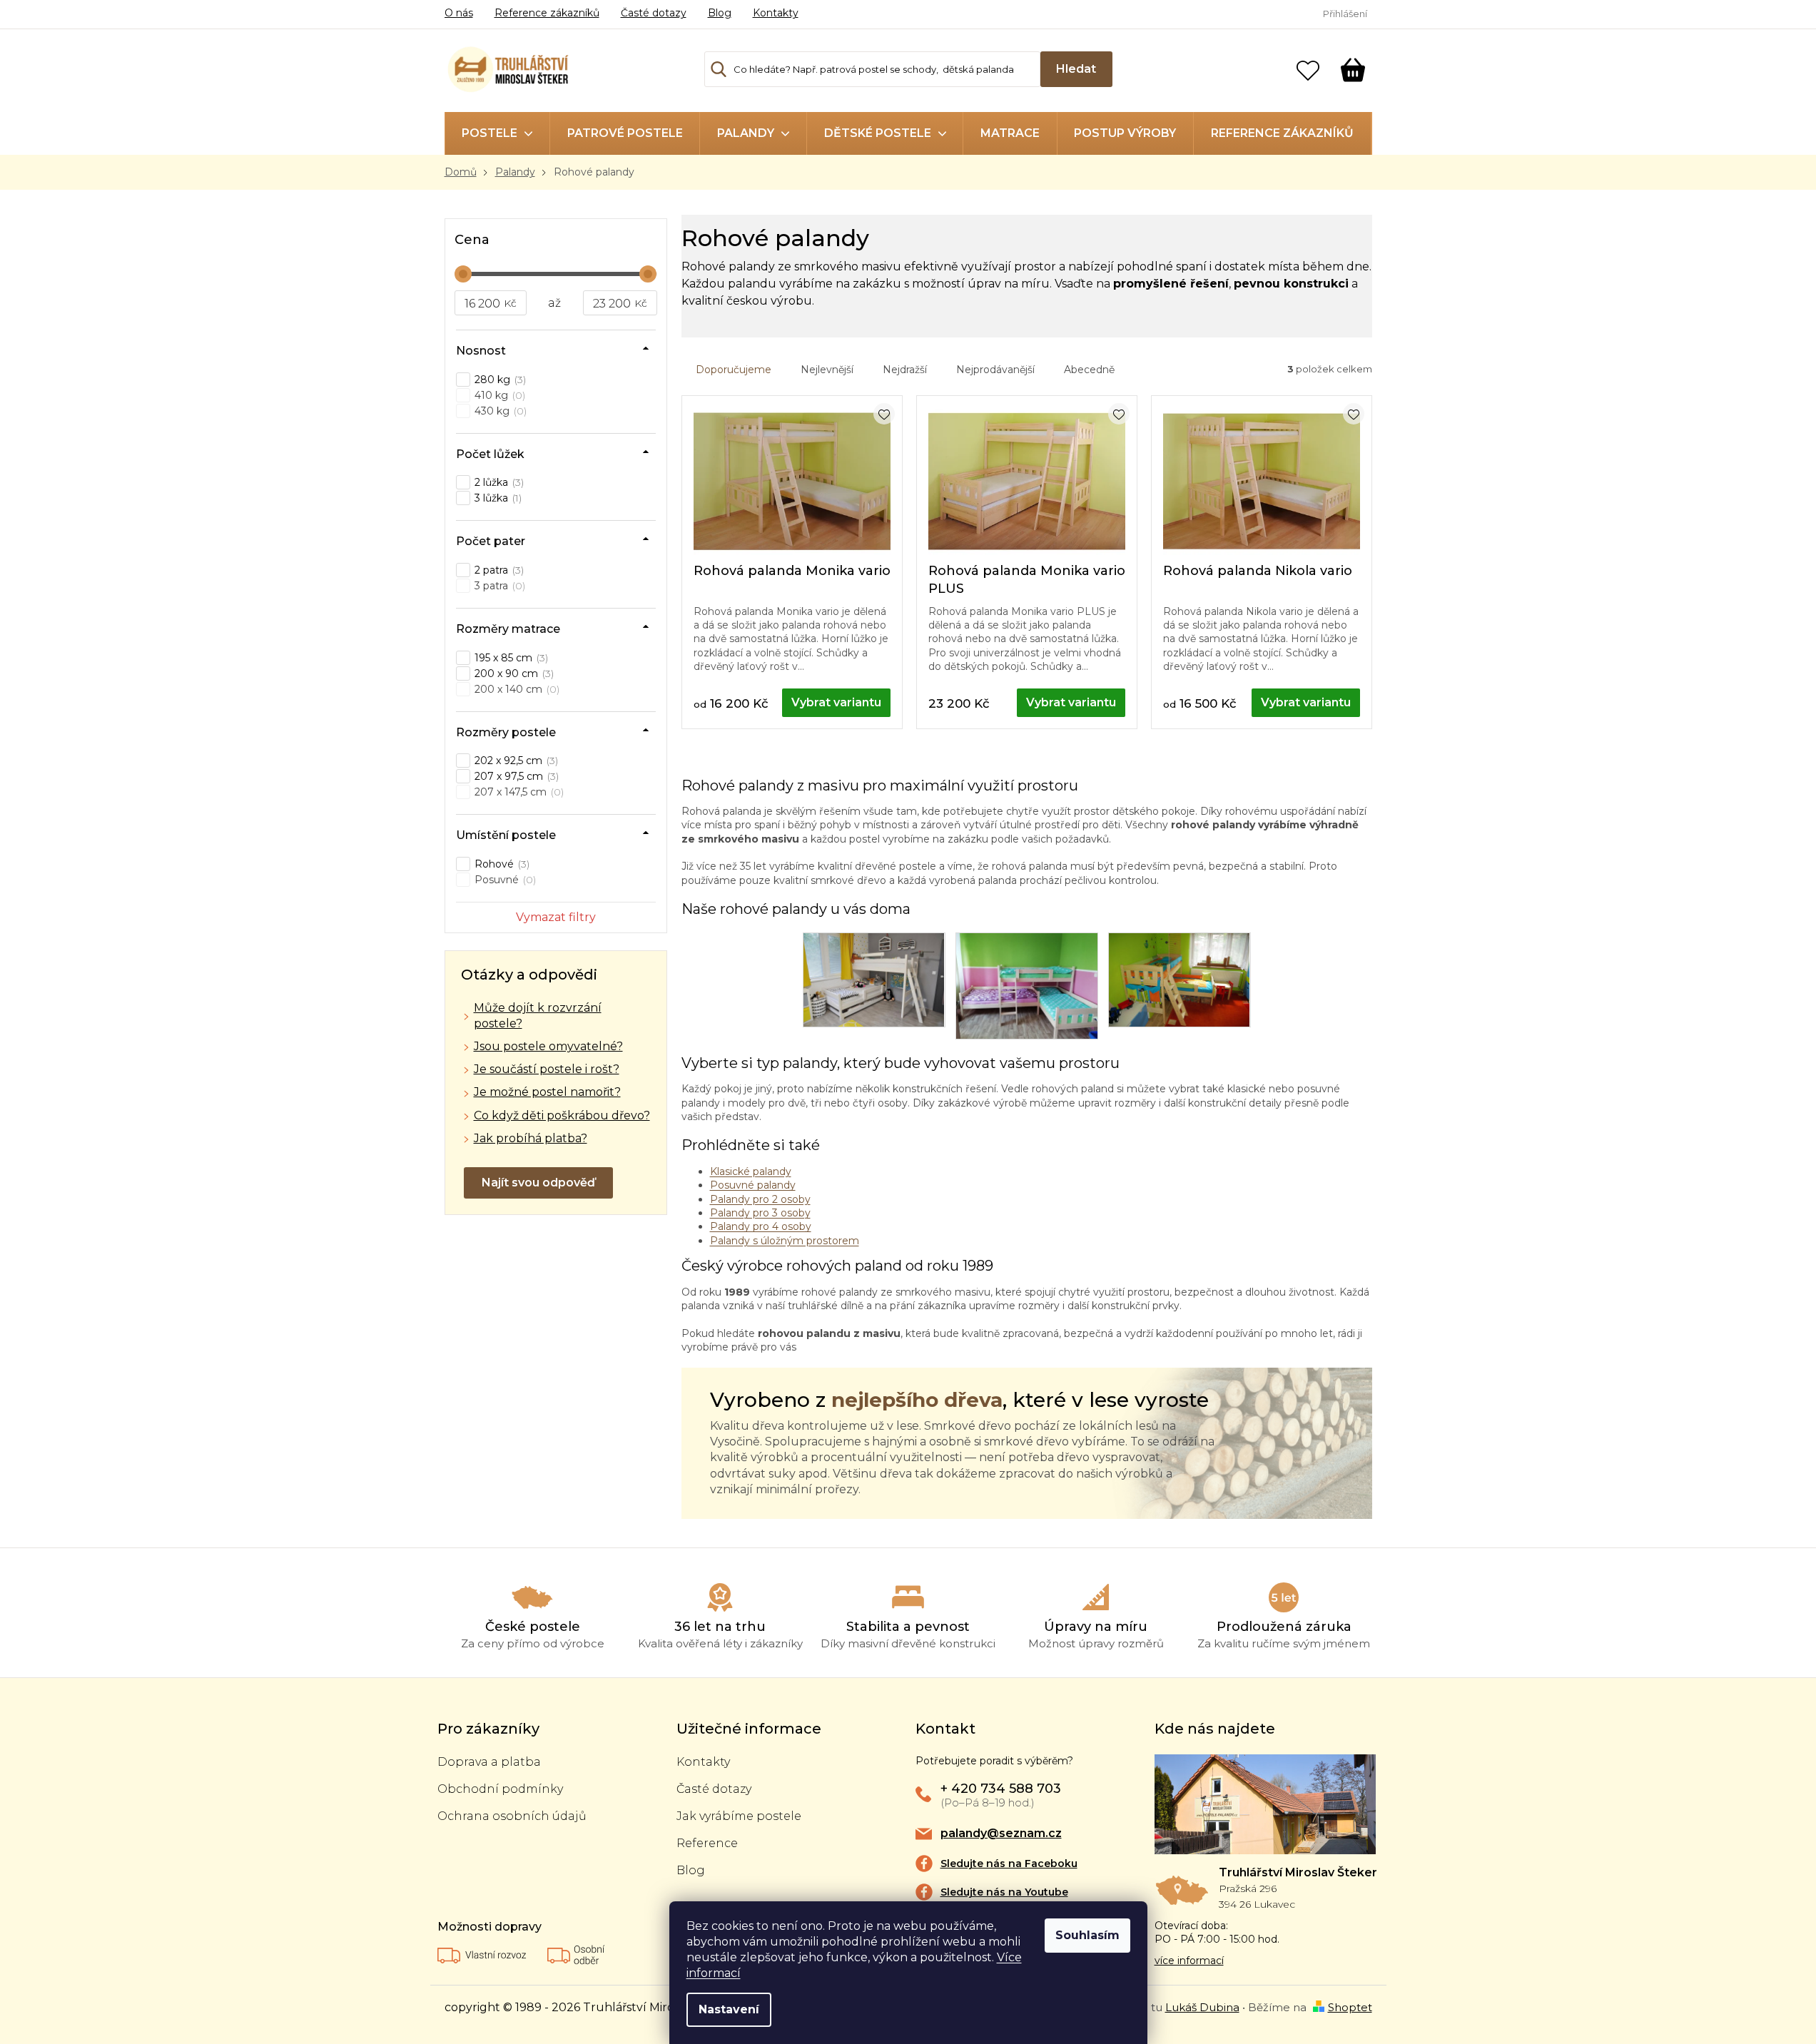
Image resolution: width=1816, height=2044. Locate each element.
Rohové (501, 864)
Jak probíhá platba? (531, 1138)
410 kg (498, 395)
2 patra (498, 570)
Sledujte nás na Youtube (1004, 1892)
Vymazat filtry (556, 917)
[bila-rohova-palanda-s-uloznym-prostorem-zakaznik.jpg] (874, 979)
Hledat (1076, 69)
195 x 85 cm (510, 658)
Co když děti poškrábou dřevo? (562, 1115)
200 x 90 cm (513, 673)
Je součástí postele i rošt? (547, 1069)
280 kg (499, 380)
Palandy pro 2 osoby (760, 1199)
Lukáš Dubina (1202, 2007)
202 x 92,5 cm (515, 761)
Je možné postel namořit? (547, 1092)
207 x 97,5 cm (515, 776)
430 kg (499, 411)
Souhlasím (1087, 1935)
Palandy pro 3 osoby (760, 1213)
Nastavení (729, 2009)
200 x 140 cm (516, 689)
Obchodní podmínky (500, 1789)
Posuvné (504, 880)
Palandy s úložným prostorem (785, 1241)
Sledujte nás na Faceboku (1009, 1864)
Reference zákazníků (547, 13)
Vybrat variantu (836, 702)
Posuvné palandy (753, 1185)
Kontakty (776, 13)
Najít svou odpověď (538, 1183)
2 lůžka (498, 482)
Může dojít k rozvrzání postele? (538, 1016)
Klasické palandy (751, 1171)
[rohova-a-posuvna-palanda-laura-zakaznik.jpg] (1027, 985)
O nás (459, 13)
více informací (1189, 1961)
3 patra (498, 586)
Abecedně (1089, 370)
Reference (707, 1843)
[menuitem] (497, 133)
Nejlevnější (827, 370)
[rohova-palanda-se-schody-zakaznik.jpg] (1180, 979)
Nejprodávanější (995, 370)
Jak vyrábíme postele (739, 1816)
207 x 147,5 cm (518, 792)
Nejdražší (905, 370)
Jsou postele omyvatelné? (548, 1046)
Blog (720, 13)
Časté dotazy (654, 13)
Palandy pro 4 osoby (761, 1226)
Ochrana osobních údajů (512, 1816)
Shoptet (1350, 2007)
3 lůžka (497, 498)
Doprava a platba (489, 1762)
